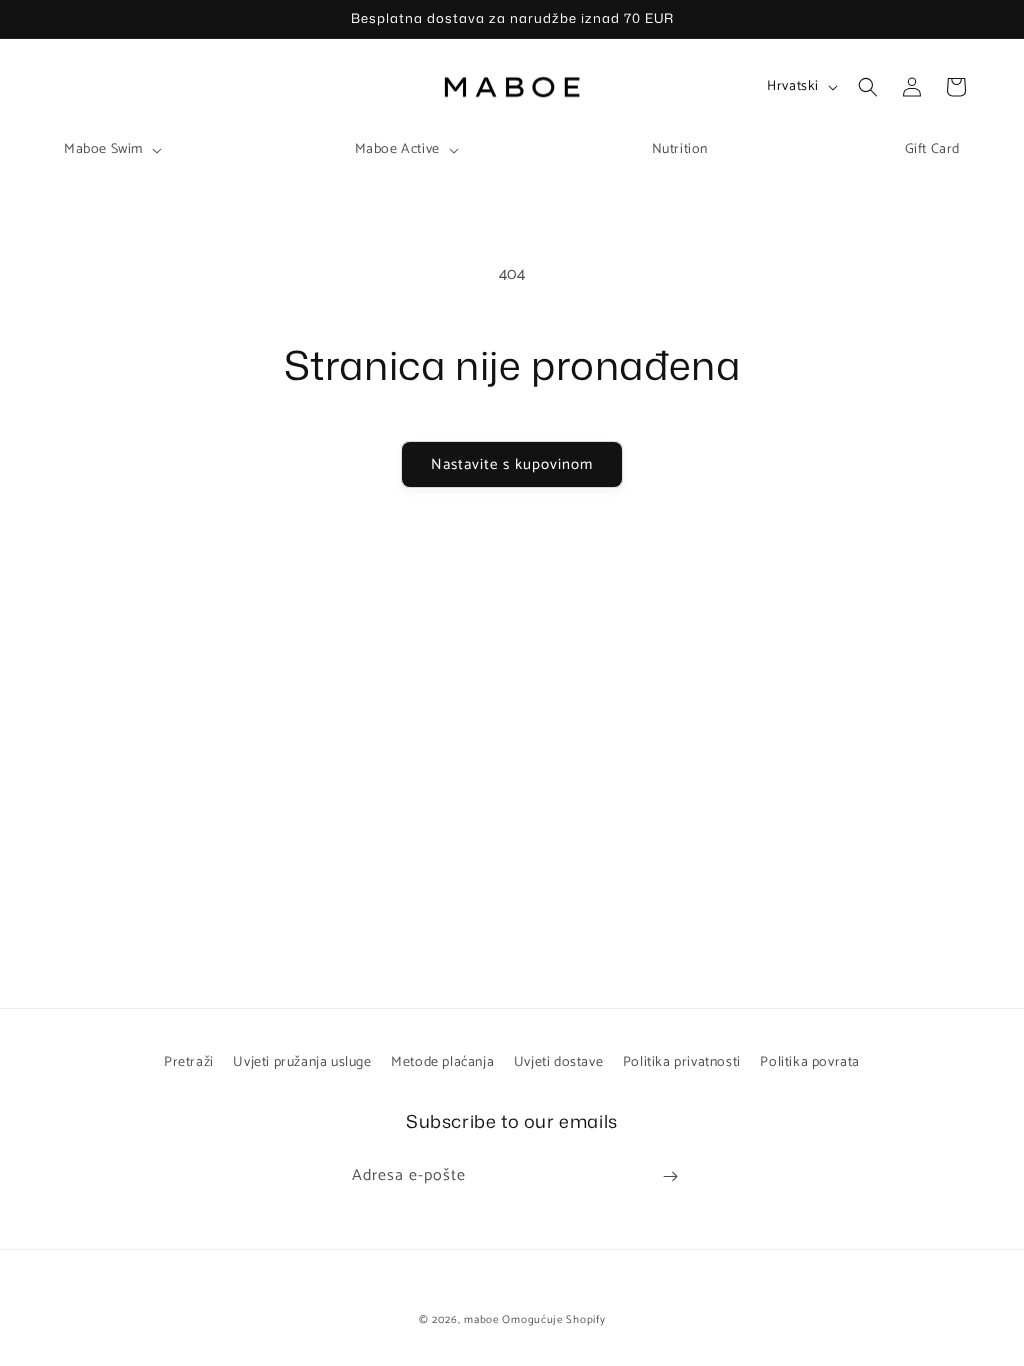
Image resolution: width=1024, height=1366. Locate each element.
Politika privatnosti (682, 1062)
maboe (481, 1320)
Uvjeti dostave (558, 1062)
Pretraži (189, 1062)
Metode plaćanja (442, 1062)
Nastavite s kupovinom (512, 464)
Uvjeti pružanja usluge (302, 1062)
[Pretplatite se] (670, 1176)
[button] (111, 150)
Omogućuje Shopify (553, 1320)
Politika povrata (810, 1062)
